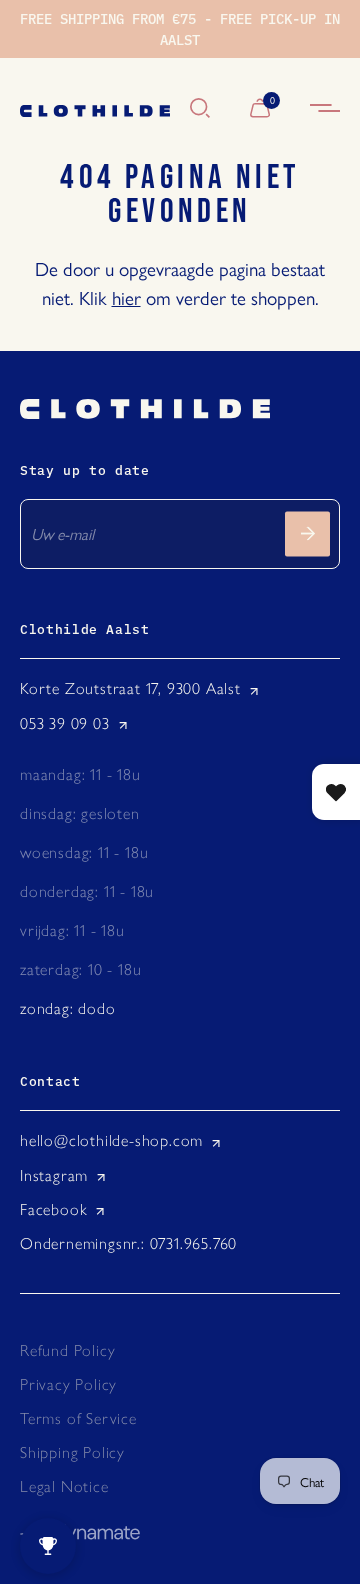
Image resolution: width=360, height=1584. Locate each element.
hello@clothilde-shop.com (111, 1140)
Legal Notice (64, 1486)
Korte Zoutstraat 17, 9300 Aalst (130, 688)
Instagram (54, 1175)
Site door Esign (80, 1534)
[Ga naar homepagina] (95, 109)
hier (126, 297)
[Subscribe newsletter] (307, 533)
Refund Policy (67, 1350)
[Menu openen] (325, 109)
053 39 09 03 (65, 723)
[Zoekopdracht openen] (200, 109)
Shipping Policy (72, 1452)
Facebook (53, 1209)
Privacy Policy (68, 1384)
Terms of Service (78, 1418)
